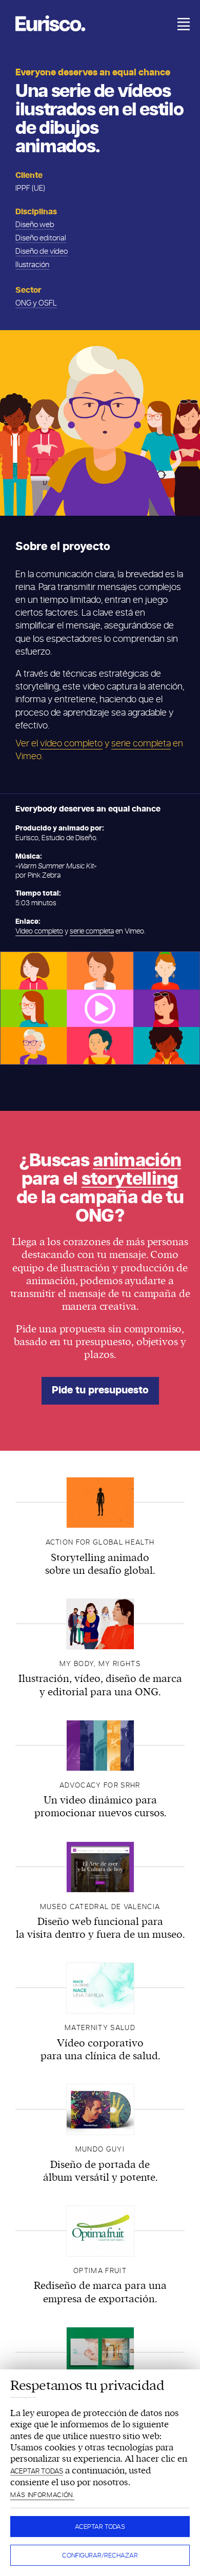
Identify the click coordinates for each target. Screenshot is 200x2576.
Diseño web (35, 225)
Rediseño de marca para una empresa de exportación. (100, 2292)
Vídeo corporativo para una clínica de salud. (100, 2050)
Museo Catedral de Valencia (100, 1907)
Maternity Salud (100, 2028)
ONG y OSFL (36, 303)
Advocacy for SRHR (100, 1785)
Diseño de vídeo (42, 251)
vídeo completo (71, 744)
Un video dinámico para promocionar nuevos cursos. (100, 1807)
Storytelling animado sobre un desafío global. (100, 1564)
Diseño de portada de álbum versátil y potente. (100, 2171)
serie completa (141, 744)
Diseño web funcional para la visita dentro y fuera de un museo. (100, 1928)
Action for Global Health (100, 1542)
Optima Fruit (100, 2271)
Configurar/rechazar (100, 2555)
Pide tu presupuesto (100, 1391)
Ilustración (32, 265)
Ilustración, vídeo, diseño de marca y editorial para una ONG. (100, 1685)
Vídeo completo (39, 931)
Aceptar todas (100, 2527)
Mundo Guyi (100, 2149)
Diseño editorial (41, 238)
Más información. (42, 2495)
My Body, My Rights (100, 1664)
